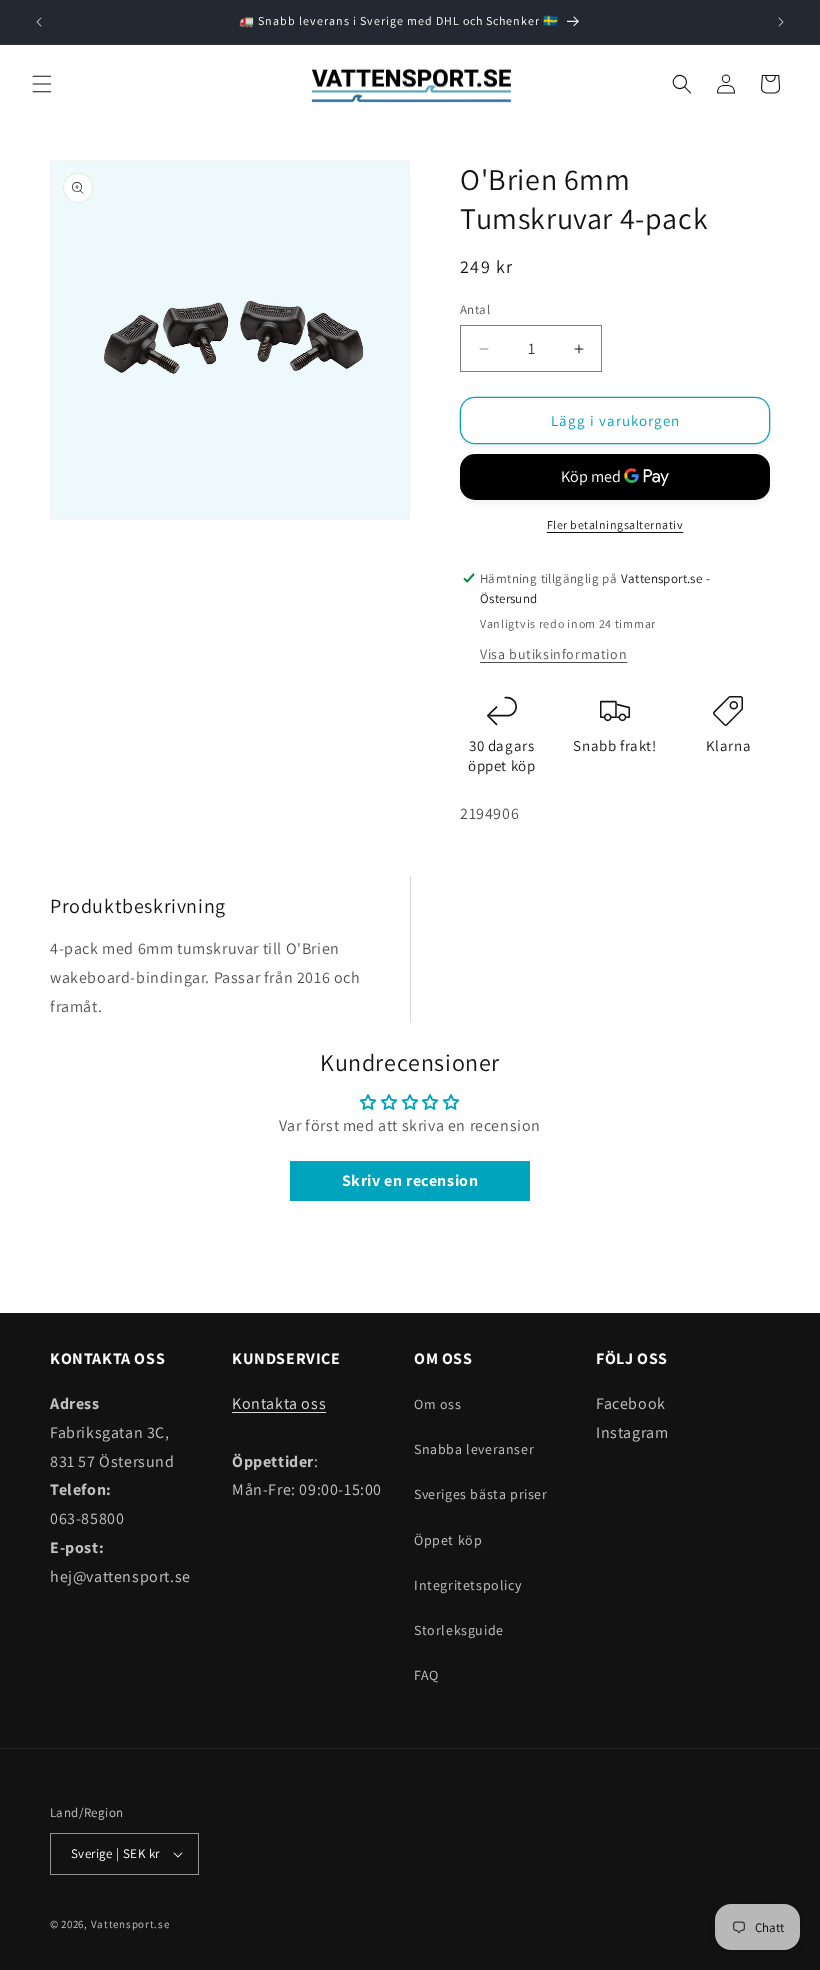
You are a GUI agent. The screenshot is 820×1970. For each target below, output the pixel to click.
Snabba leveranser (474, 1449)
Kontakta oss (279, 1403)
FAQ (426, 1675)
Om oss (438, 1404)
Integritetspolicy (467, 1585)
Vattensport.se (130, 1924)
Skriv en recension (410, 1180)
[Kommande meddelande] (781, 22)
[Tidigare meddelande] (39, 22)
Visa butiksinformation (553, 654)
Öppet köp (448, 1540)
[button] (42, 84)
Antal (475, 309)
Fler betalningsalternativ (615, 524)
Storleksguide (459, 1630)
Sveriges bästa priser (481, 1494)
